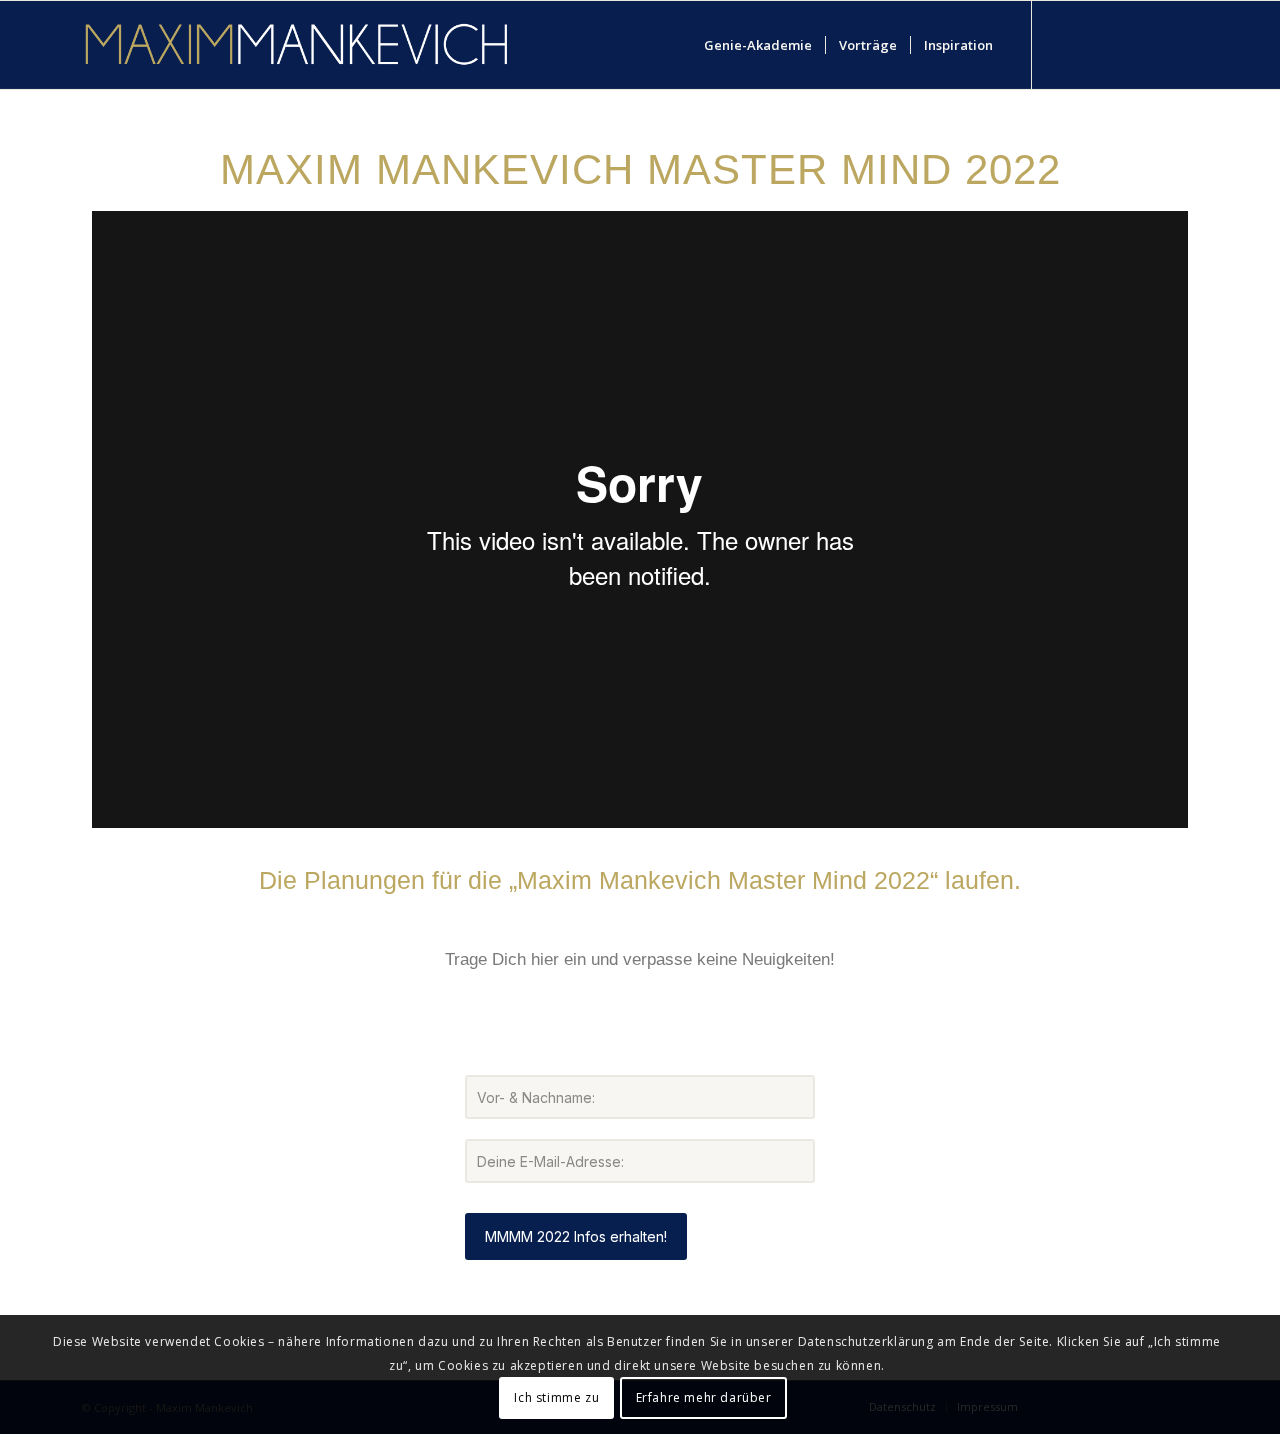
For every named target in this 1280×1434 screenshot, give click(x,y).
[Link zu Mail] (1183, 44)
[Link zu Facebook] (1063, 44)
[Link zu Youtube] (1093, 44)
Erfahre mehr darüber (704, 1396)
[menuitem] (758, 45)
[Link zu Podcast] (1153, 44)
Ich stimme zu (556, 1396)
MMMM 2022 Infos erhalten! (576, 1236)
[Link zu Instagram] (1123, 44)
